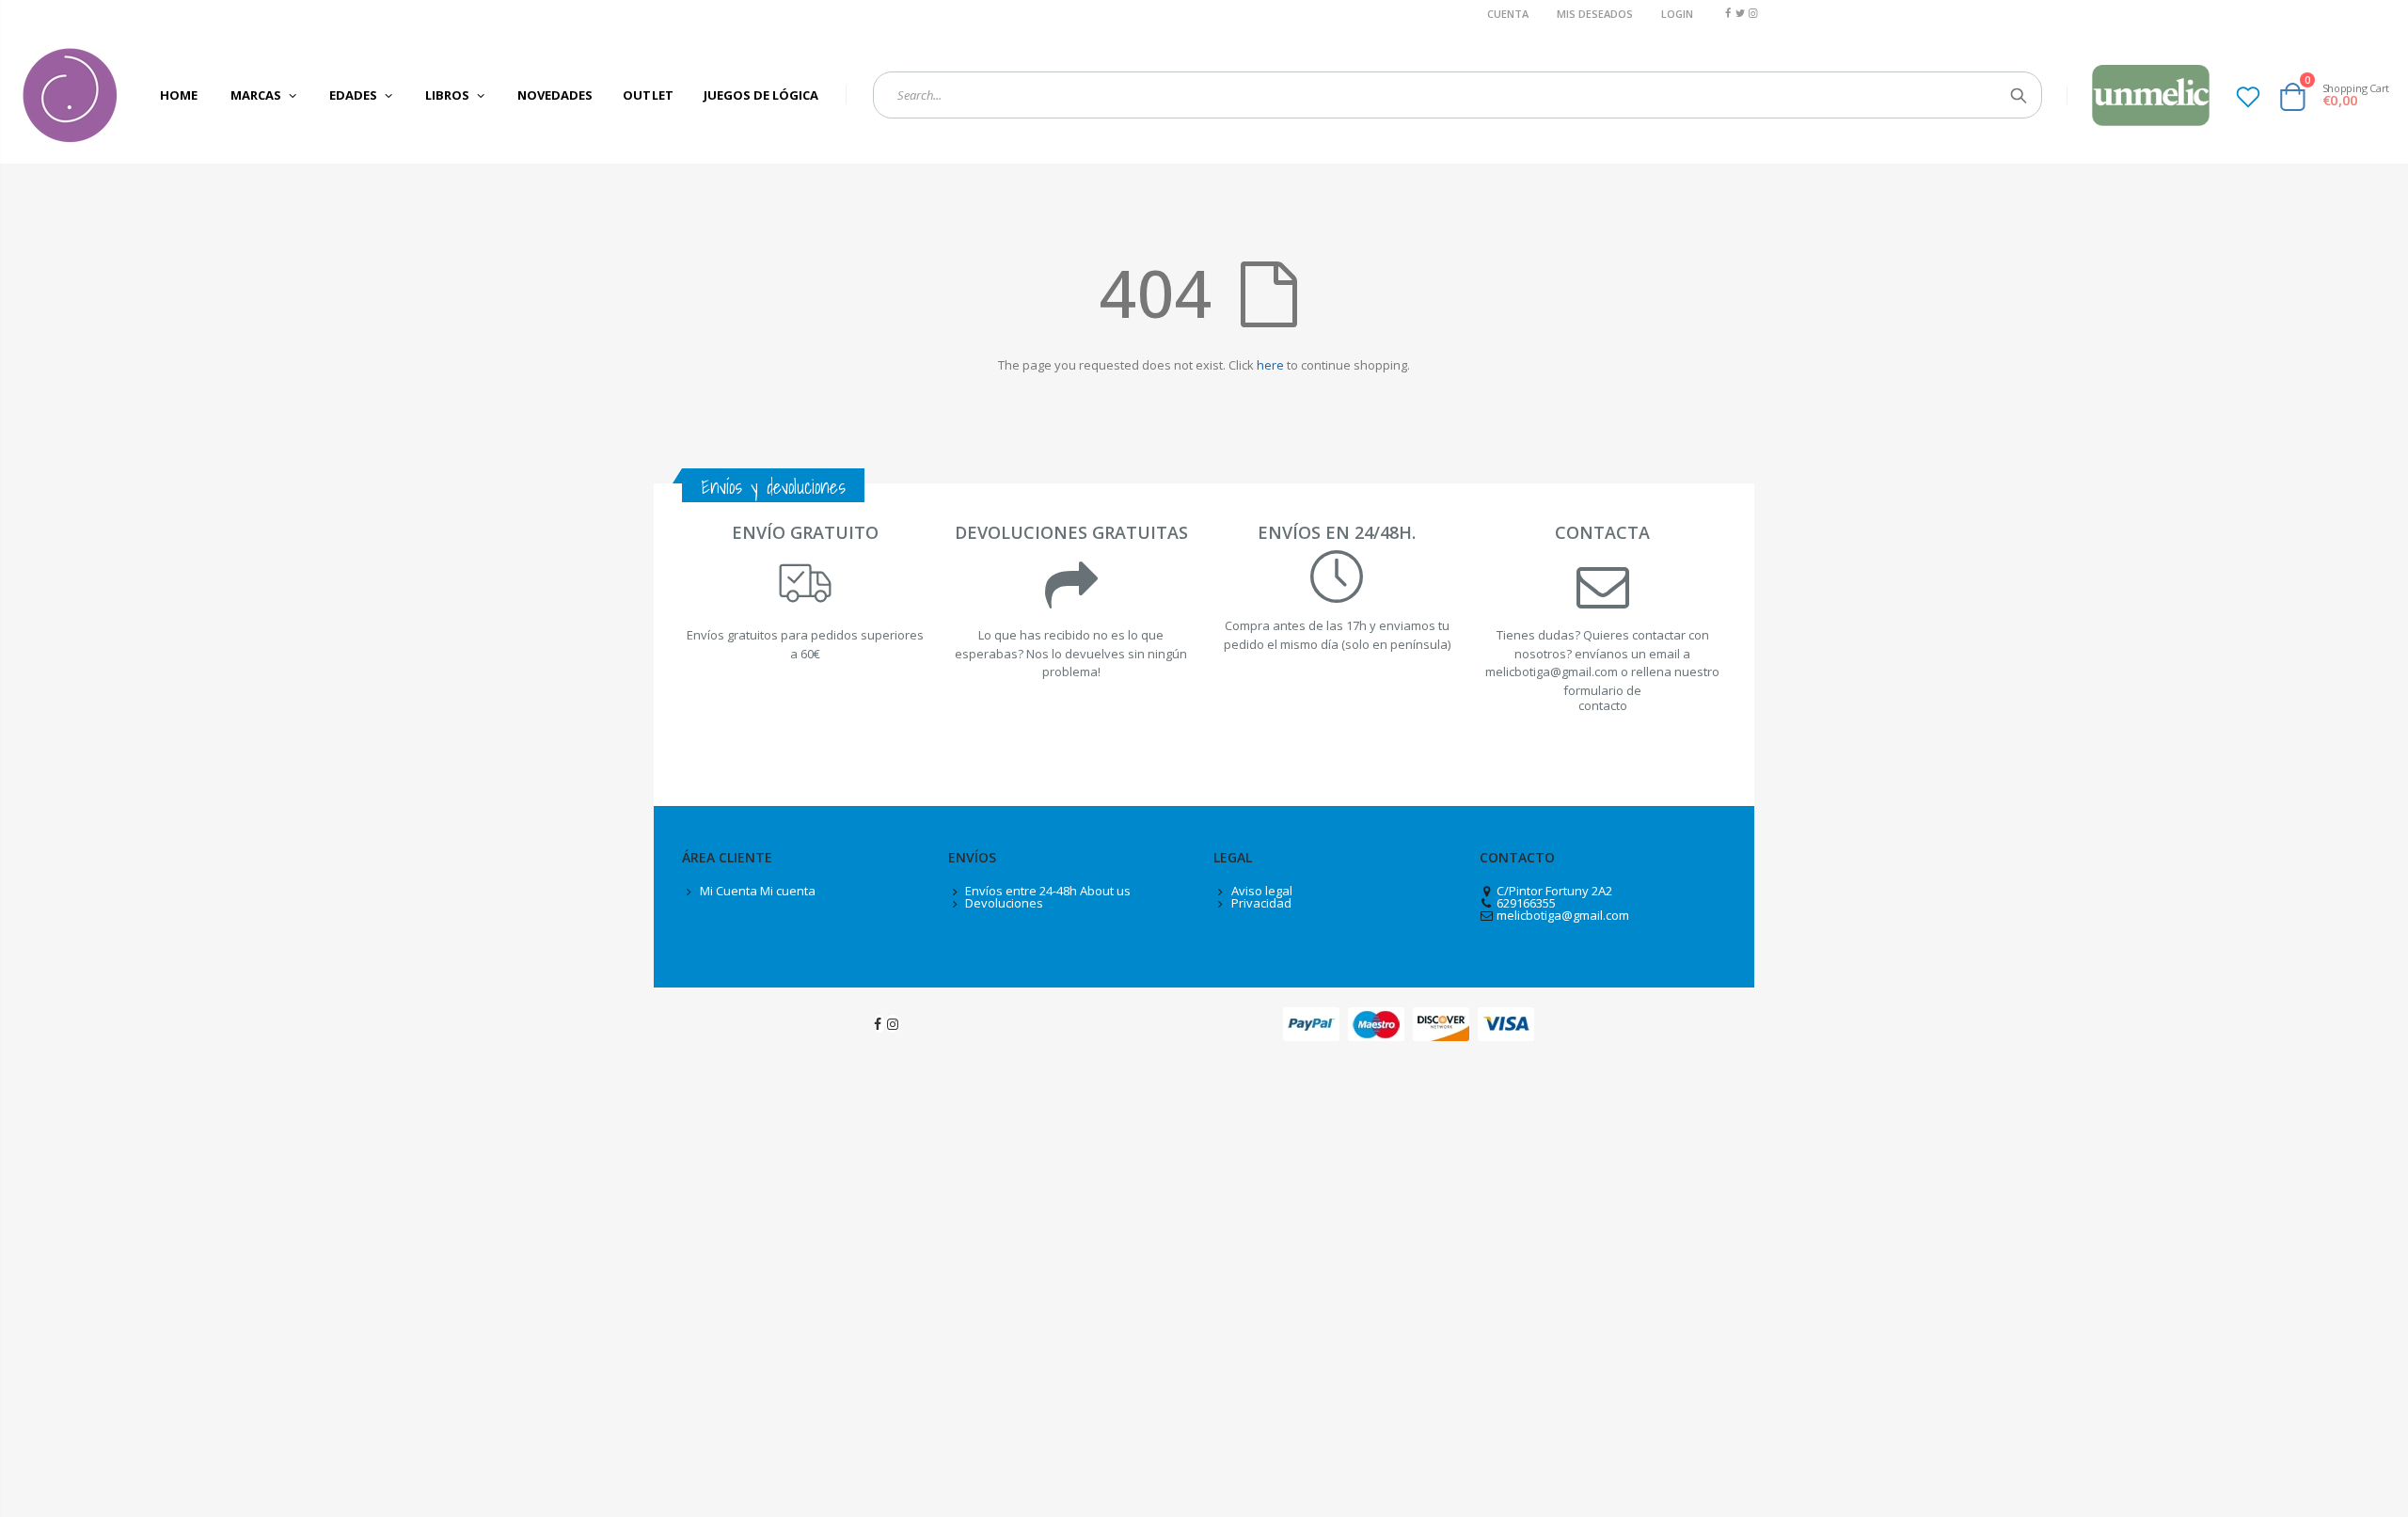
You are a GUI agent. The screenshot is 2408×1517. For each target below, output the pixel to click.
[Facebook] (1727, 13)
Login (1677, 14)
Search (2018, 95)
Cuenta (1508, 14)
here (1270, 365)
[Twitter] (1741, 13)
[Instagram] (1753, 13)
